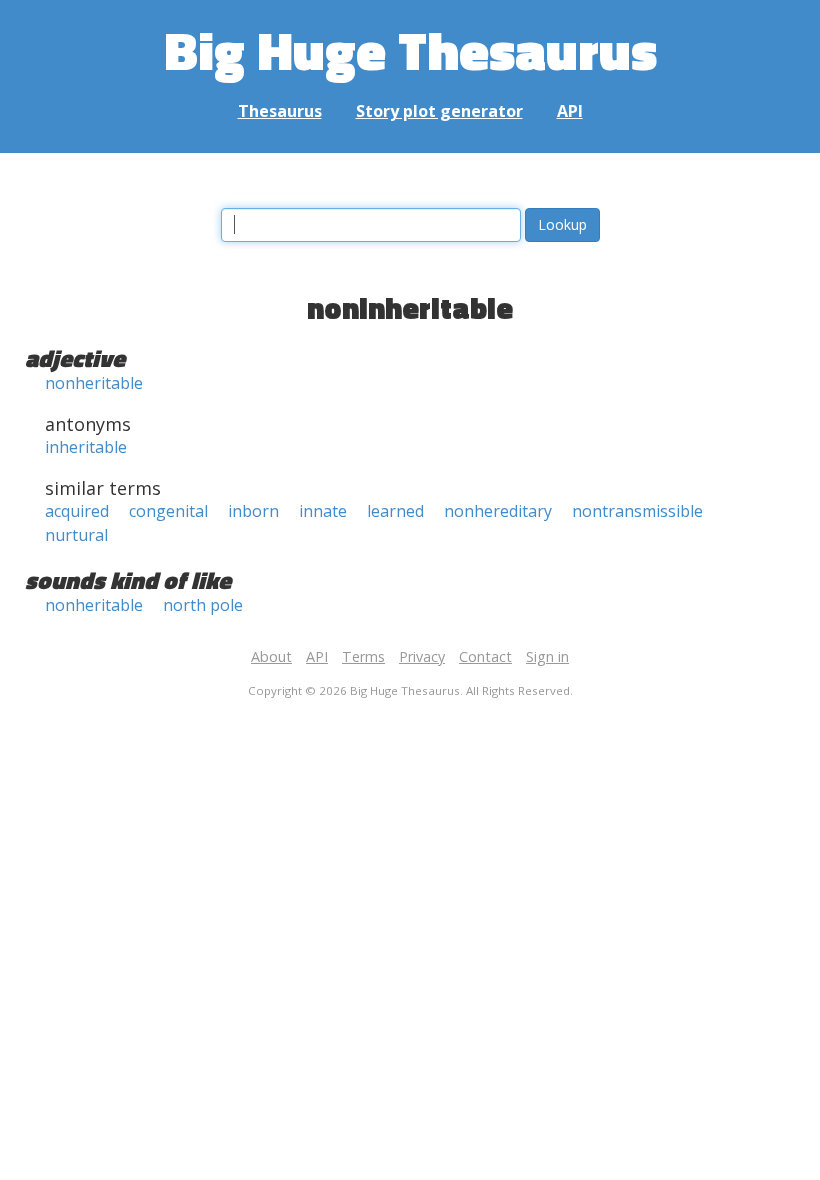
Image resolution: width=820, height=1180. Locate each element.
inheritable (86, 447)
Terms (363, 656)
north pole (203, 605)
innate (323, 511)
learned (395, 511)
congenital (168, 511)
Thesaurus (280, 111)
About (271, 656)
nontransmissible (637, 511)
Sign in (547, 656)
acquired (77, 511)
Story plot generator (439, 111)
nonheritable (94, 383)
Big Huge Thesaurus (410, 49)
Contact (485, 656)
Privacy (422, 656)
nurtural (76, 535)
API (570, 111)
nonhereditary (498, 511)
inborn (253, 511)
